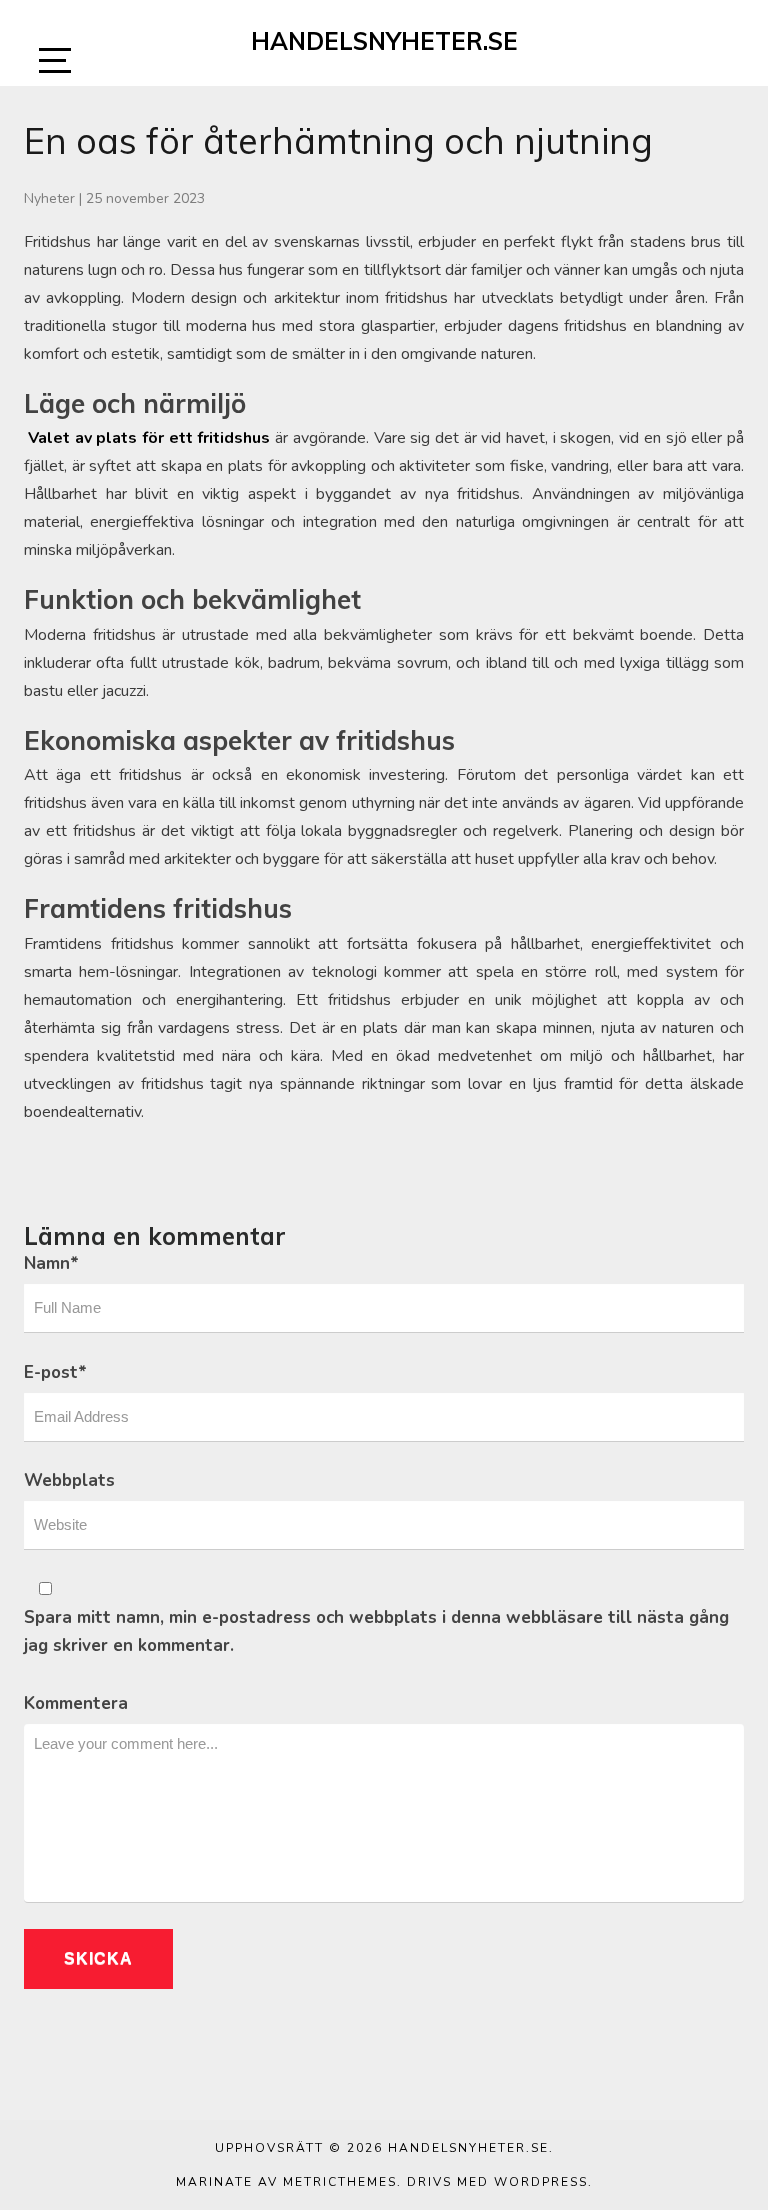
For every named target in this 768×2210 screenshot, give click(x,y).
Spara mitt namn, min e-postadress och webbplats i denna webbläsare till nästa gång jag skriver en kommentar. (376, 1631)
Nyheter (49, 198)
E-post (55, 1372)
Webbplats (69, 1480)
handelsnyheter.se (384, 41)
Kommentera (76, 1703)
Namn (51, 1263)
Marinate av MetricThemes (286, 2182)
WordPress (541, 2182)
